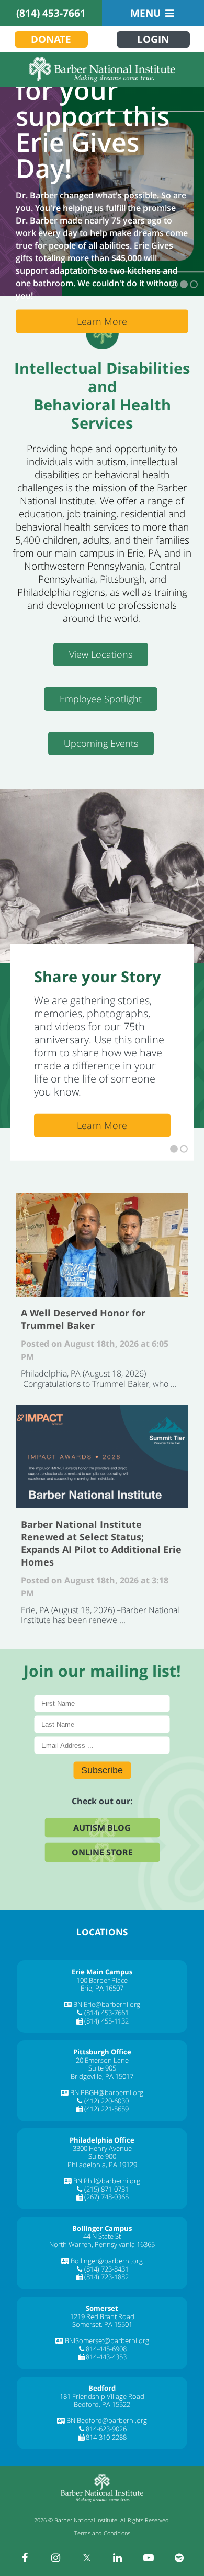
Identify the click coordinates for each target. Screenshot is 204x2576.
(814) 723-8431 (106, 2269)
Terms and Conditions (102, 2533)
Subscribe (102, 1770)
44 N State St (102, 2236)
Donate (51, 39)
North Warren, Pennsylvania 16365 (102, 2244)
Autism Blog (102, 1828)
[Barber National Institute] (102, 70)
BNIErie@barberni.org (107, 2004)
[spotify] (179, 2558)
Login (153, 39)
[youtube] (149, 2558)
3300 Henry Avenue (102, 2148)
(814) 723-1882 (106, 2277)
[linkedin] (118, 2558)
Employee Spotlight (101, 699)
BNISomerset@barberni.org (107, 2340)
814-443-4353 (106, 2357)
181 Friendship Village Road (102, 2396)
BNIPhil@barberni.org (107, 2181)
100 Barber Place (102, 1980)
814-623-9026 (106, 2429)
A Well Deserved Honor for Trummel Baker (102, 1245)
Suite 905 (102, 2068)
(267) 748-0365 (106, 2197)
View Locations (101, 654)
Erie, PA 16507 (102, 1988)
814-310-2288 (106, 2437)
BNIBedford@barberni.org (107, 2420)
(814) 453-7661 (51, 13)
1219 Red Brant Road (102, 2316)
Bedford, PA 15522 (102, 2404)
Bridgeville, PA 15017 (102, 2076)
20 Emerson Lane (102, 2060)
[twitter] (87, 2558)
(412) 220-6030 (106, 2101)
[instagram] (56, 2558)
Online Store (102, 1852)
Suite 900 (102, 2156)
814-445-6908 (106, 2349)
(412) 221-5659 (106, 2109)
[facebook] (25, 2558)
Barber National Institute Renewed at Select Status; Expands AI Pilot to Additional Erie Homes (102, 1456)
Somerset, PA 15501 (102, 2324)
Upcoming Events (101, 743)
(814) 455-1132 (106, 2021)
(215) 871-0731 (106, 2189)
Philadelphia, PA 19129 (102, 2165)
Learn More (102, 321)
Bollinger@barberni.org (107, 2261)
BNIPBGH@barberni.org (107, 2092)
